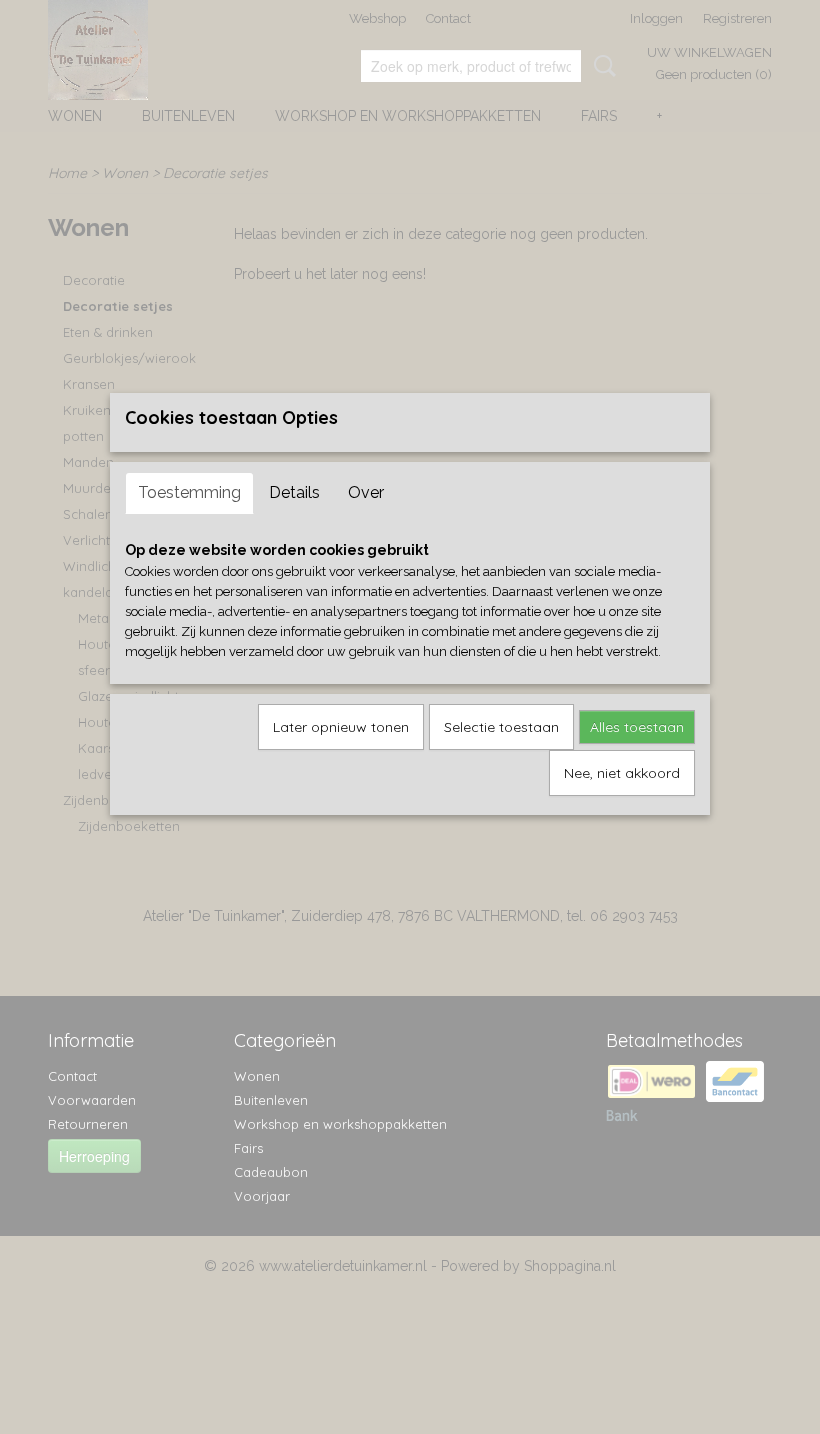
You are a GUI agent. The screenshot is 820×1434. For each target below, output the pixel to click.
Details (294, 492)
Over (366, 492)
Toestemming (189, 492)
